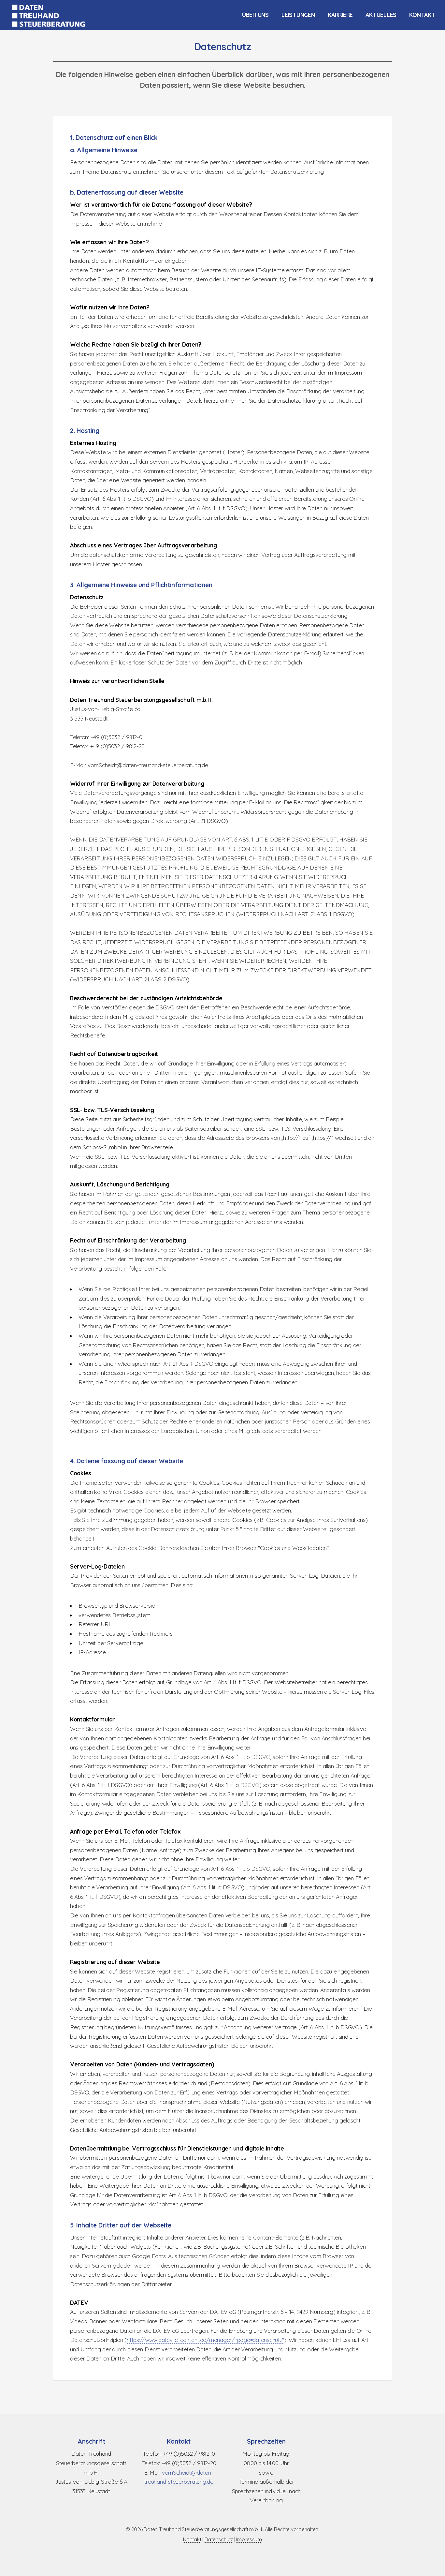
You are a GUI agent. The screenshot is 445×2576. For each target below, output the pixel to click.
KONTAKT (422, 15)
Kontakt (192, 2539)
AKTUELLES (381, 15)
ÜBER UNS (255, 15)
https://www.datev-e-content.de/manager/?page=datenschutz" (205, 2340)
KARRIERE (340, 15)
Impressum (249, 2539)
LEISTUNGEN (298, 15)
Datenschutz (219, 2539)
